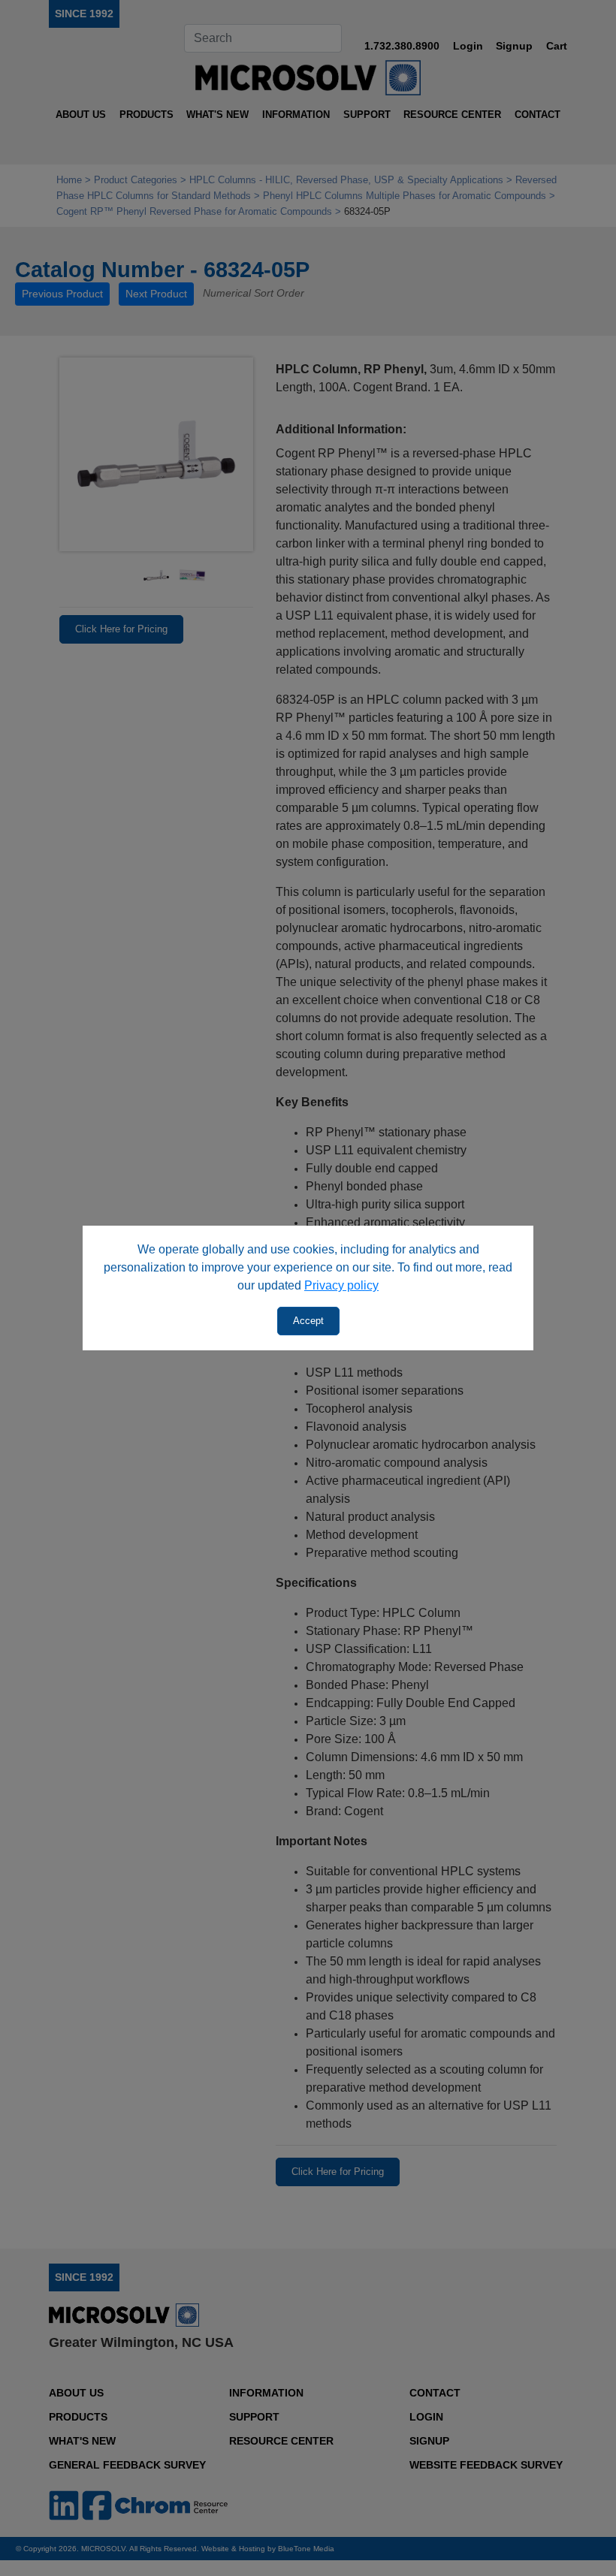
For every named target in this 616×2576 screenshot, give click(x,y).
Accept (308, 1321)
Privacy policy (341, 1285)
